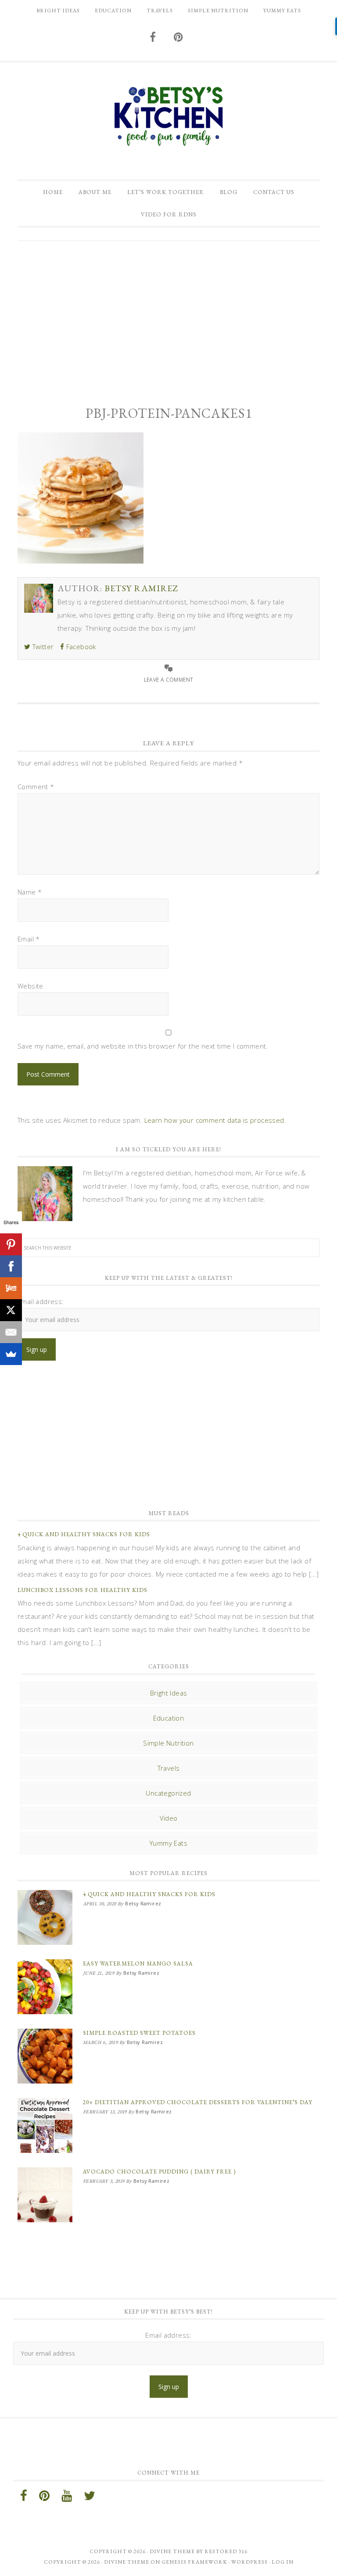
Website (30, 986)
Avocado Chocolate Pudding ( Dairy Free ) (159, 2172)
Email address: (41, 1301)
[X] (11, 1310)
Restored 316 (226, 2551)
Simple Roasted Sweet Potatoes (139, 2033)
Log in (283, 2562)
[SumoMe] (11, 1354)
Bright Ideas (169, 1693)
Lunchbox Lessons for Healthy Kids (82, 1590)
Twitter (42, 647)
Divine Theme (127, 2562)
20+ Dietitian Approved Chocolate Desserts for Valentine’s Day (198, 2102)
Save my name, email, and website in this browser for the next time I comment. (143, 1046)
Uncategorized (168, 1793)
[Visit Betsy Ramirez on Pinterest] (179, 38)
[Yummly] (11, 1288)
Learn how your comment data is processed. (215, 1120)
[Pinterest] (11, 1244)
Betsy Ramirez (168, 116)
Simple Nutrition (168, 1743)
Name (30, 892)
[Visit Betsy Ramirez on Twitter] (90, 2498)
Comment (36, 787)
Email (29, 939)
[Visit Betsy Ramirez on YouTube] (67, 2498)
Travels (169, 1768)
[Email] (11, 1332)
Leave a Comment (169, 680)
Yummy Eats (168, 1843)
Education (169, 1718)
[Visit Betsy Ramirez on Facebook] (153, 38)
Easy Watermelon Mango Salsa (138, 1963)
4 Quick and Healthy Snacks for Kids (84, 1534)
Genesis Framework (194, 2562)
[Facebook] (11, 1266)
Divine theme (172, 2551)
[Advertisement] (168, 316)
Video (169, 1818)
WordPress (249, 2562)
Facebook (80, 647)
